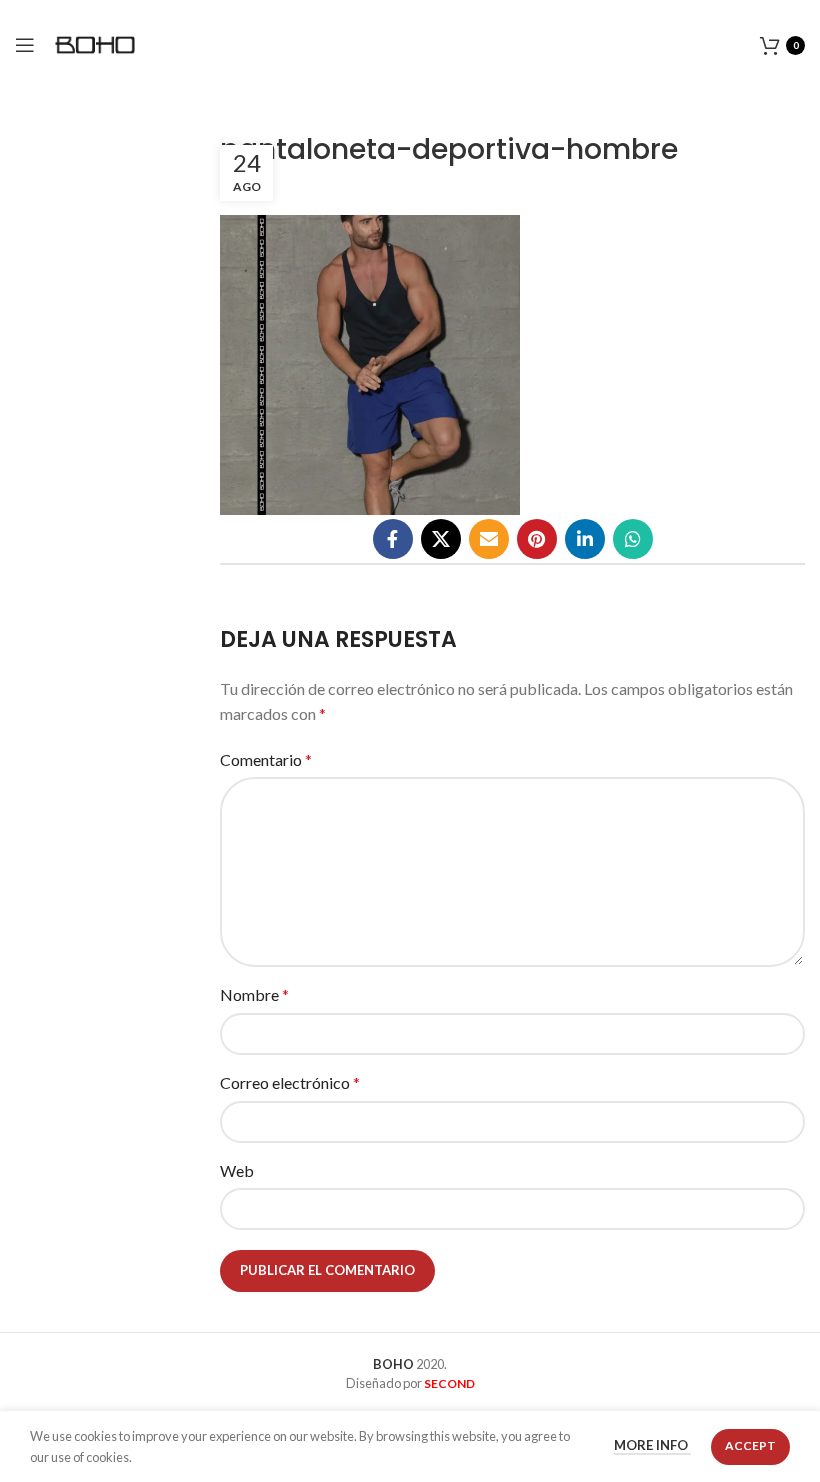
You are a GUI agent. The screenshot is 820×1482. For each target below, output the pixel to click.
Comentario (266, 759)
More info (652, 1446)
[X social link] (441, 539)
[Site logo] (95, 42)
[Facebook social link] (393, 539)
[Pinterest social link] (537, 539)
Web (237, 1170)
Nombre (254, 994)
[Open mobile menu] (25, 45)
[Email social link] (489, 539)
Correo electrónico (290, 1082)
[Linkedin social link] (585, 539)
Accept (750, 1445)
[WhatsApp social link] (633, 539)
